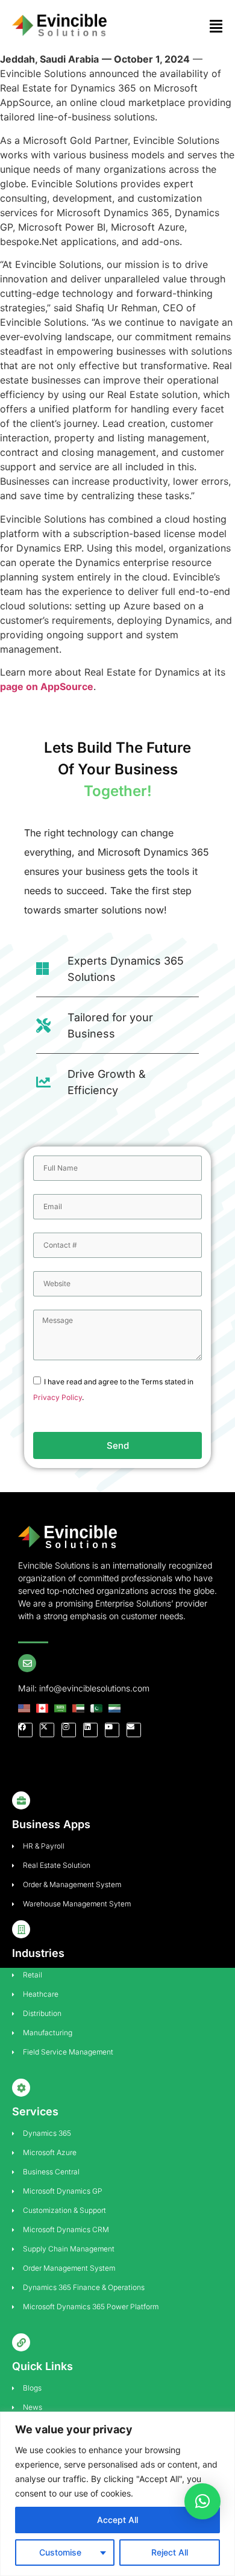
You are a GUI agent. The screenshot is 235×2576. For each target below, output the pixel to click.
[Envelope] (134, 1730)
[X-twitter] (47, 1730)
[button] (202, 2501)
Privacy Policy (58, 1397)
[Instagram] (69, 1730)
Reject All (170, 2552)
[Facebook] (25, 1730)
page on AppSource (47, 686)
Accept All (117, 2520)
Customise (60, 2552)
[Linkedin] (90, 1730)
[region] (117, 2494)
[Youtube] (112, 1730)
